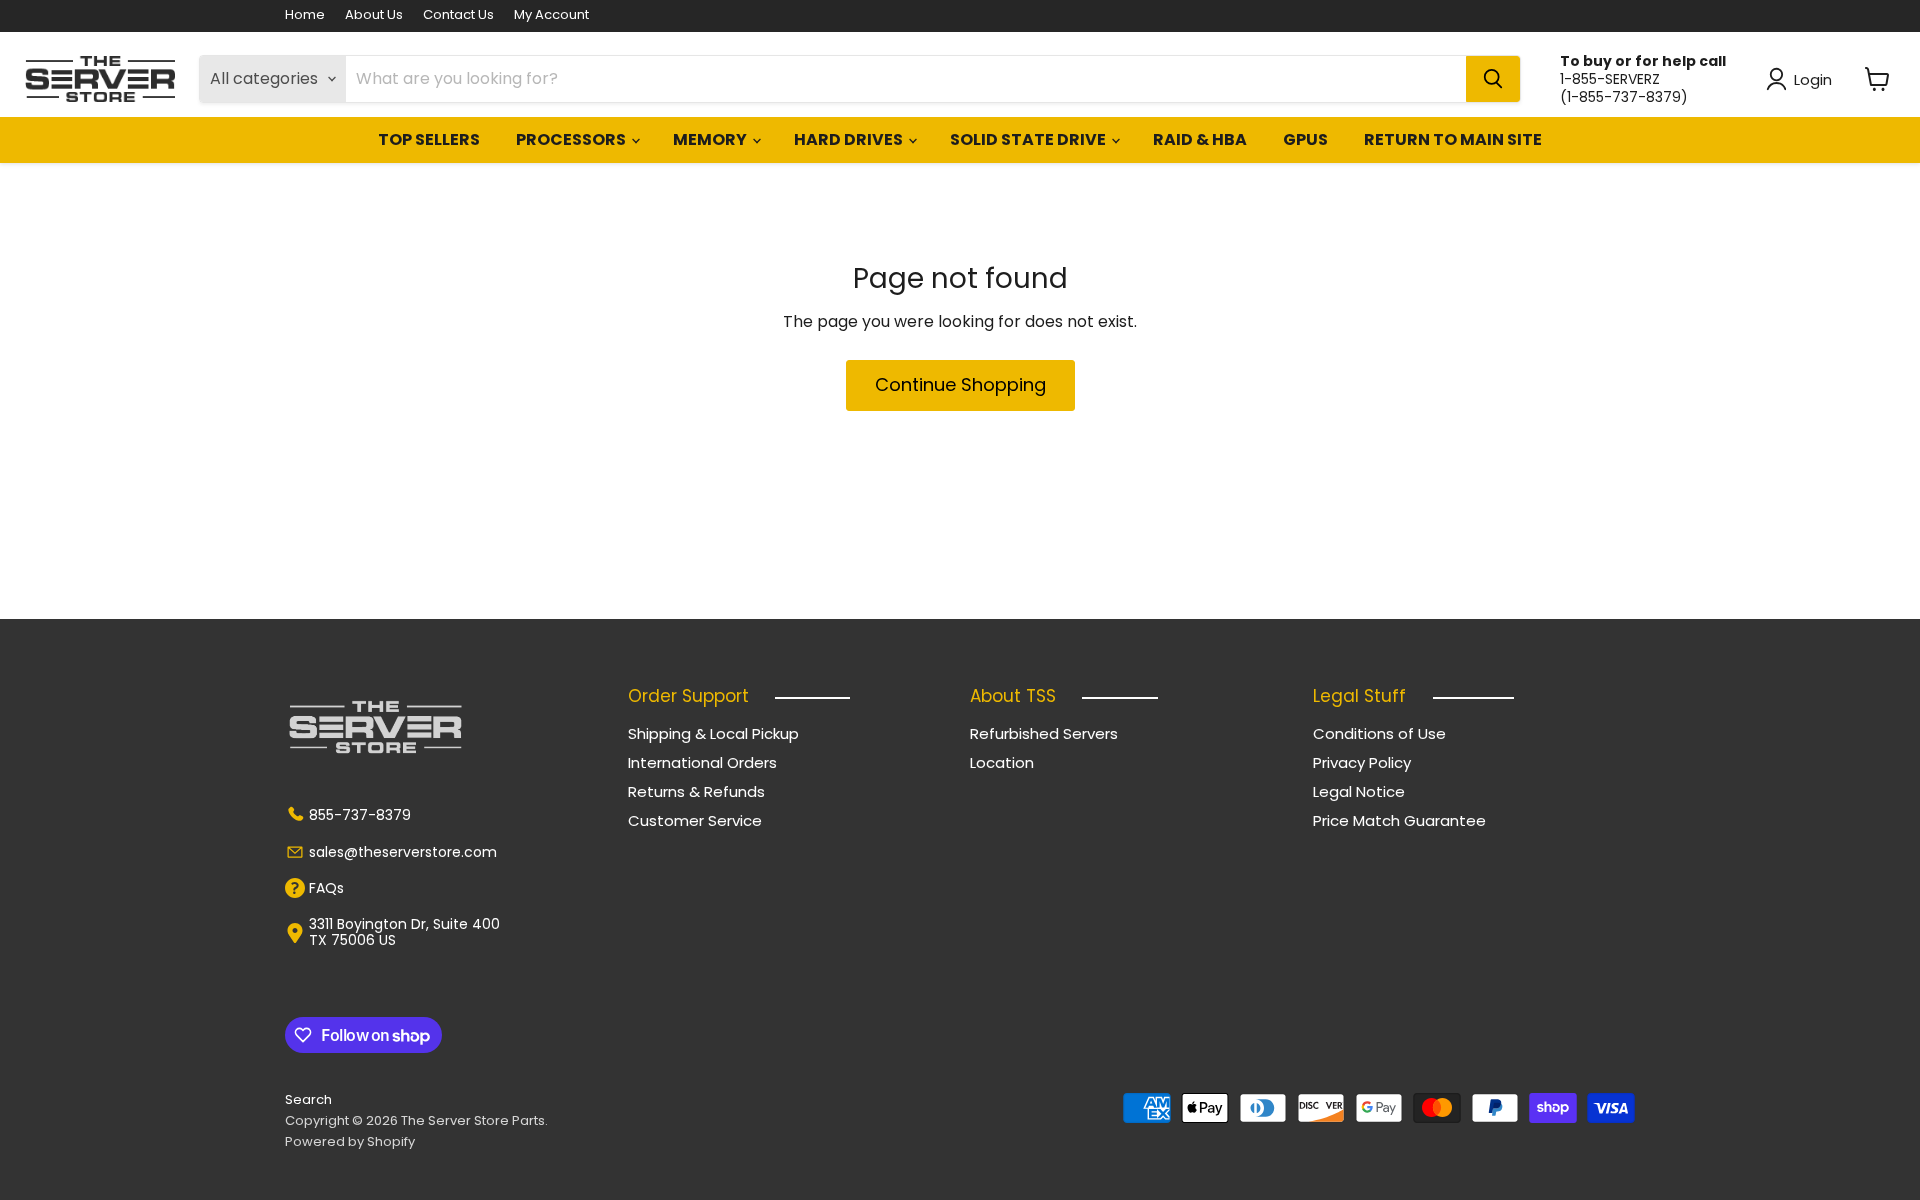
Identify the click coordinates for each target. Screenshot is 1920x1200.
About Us (374, 15)
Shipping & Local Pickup (713, 733)
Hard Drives (850, 139)
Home (305, 15)
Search (308, 1099)
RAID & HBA (1200, 139)
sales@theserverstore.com (403, 852)
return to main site (1453, 139)
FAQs (326, 888)
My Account (551, 15)
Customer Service (695, 820)
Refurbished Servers (1044, 733)
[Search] (1493, 79)
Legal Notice (1359, 791)
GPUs (1305, 139)
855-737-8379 (360, 815)
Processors (572, 139)
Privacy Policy (1362, 762)
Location (1002, 762)
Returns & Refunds (696, 791)
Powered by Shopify (350, 1141)
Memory (711, 139)
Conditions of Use (1379, 733)
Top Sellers (429, 139)
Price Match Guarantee (1399, 820)
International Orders (702, 762)
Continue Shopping (960, 384)
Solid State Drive (1029, 139)
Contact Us (458, 15)
